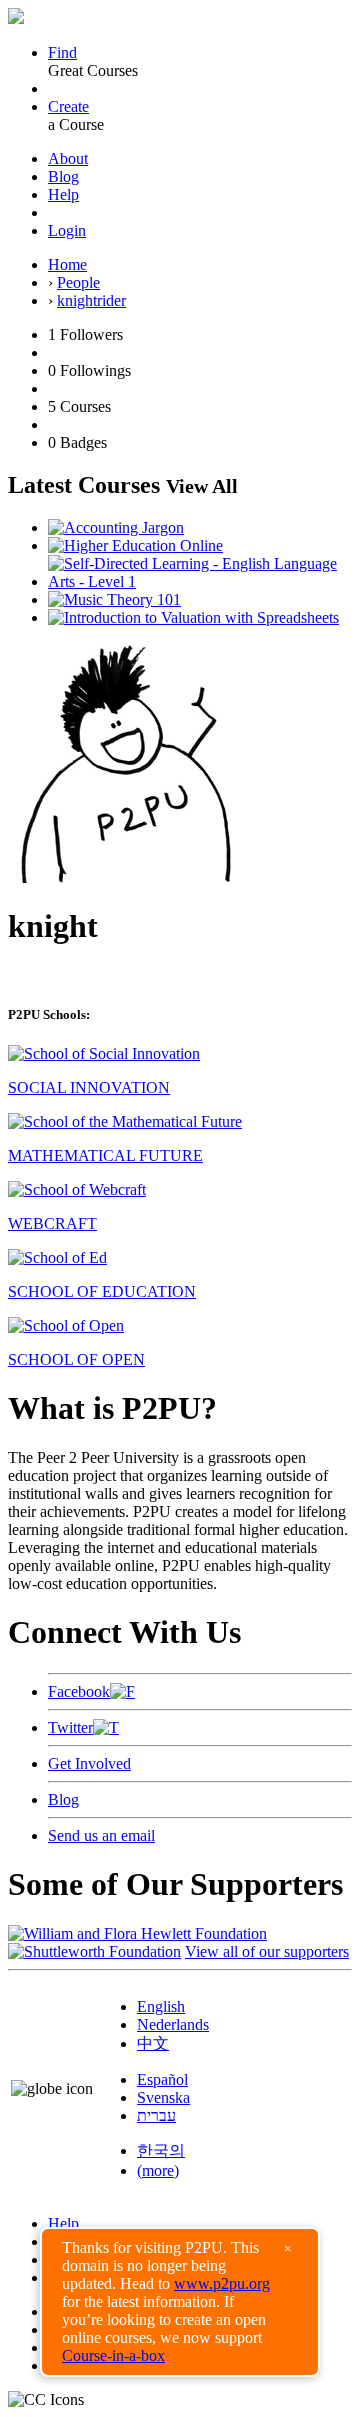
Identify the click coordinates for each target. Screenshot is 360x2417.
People (78, 282)
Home (67, 264)
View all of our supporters (267, 1951)
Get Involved (89, 1763)
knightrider (91, 300)
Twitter (70, 1727)
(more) (158, 2170)
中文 (153, 2043)
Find (62, 52)
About (68, 158)
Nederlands (173, 2024)
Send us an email (101, 1835)
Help (63, 194)
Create (68, 106)
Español (162, 2079)
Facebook (79, 1691)
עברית (156, 2115)
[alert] (180, 2302)
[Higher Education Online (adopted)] (135, 545)
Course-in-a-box (113, 2355)
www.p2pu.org (222, 2283)
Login (67, 230)
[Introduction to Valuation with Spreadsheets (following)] (193, 617)
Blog (63, 176)
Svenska (163, 2097)
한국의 (161, 2150)
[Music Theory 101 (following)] (114, 599)
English (161, 2006)
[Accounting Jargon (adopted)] (116, 527)
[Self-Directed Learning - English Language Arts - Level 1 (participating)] (200, 581)
